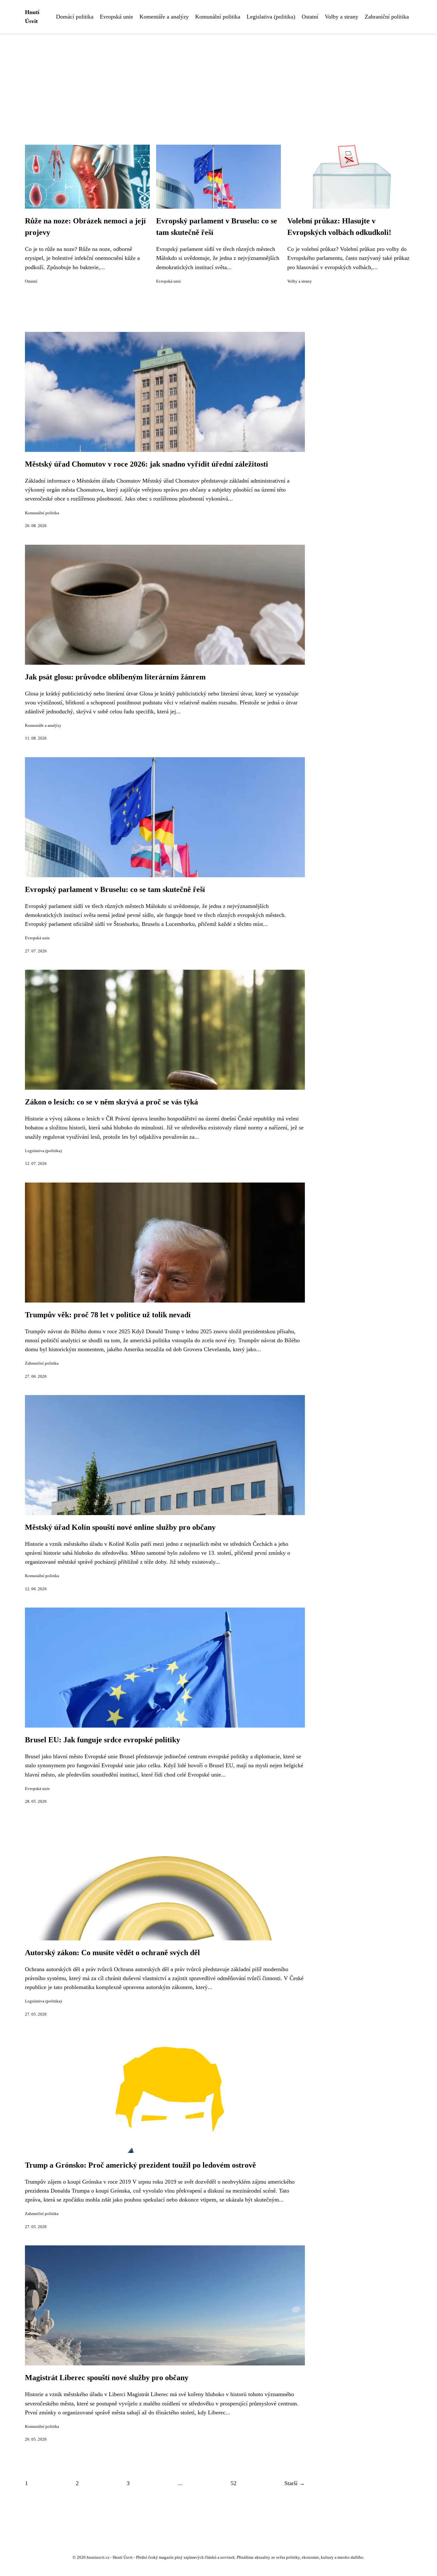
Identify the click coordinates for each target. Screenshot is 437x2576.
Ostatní (310, 17)
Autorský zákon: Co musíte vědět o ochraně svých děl (112, 1953)
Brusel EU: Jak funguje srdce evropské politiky (103, 1740)
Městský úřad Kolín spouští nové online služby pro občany (120, 1527)
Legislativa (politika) (271, 17)
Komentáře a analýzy (164, 17)
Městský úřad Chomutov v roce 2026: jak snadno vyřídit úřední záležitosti (147, 464)
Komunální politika (218, 17)
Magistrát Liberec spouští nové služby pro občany (107, 2378)
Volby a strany (342, 17)
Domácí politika (75, 17)
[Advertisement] (219, 81)
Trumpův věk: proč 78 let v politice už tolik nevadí (108, 1315)
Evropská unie (116, 17)
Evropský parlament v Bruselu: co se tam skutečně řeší (115, 889)
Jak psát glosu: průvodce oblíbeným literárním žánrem (115, 677)
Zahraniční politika (387, 17)
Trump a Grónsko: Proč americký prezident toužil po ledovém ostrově (140, 2165)
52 (234, 2483)
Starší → (295, 2483)
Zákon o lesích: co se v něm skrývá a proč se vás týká (111, 1102)
